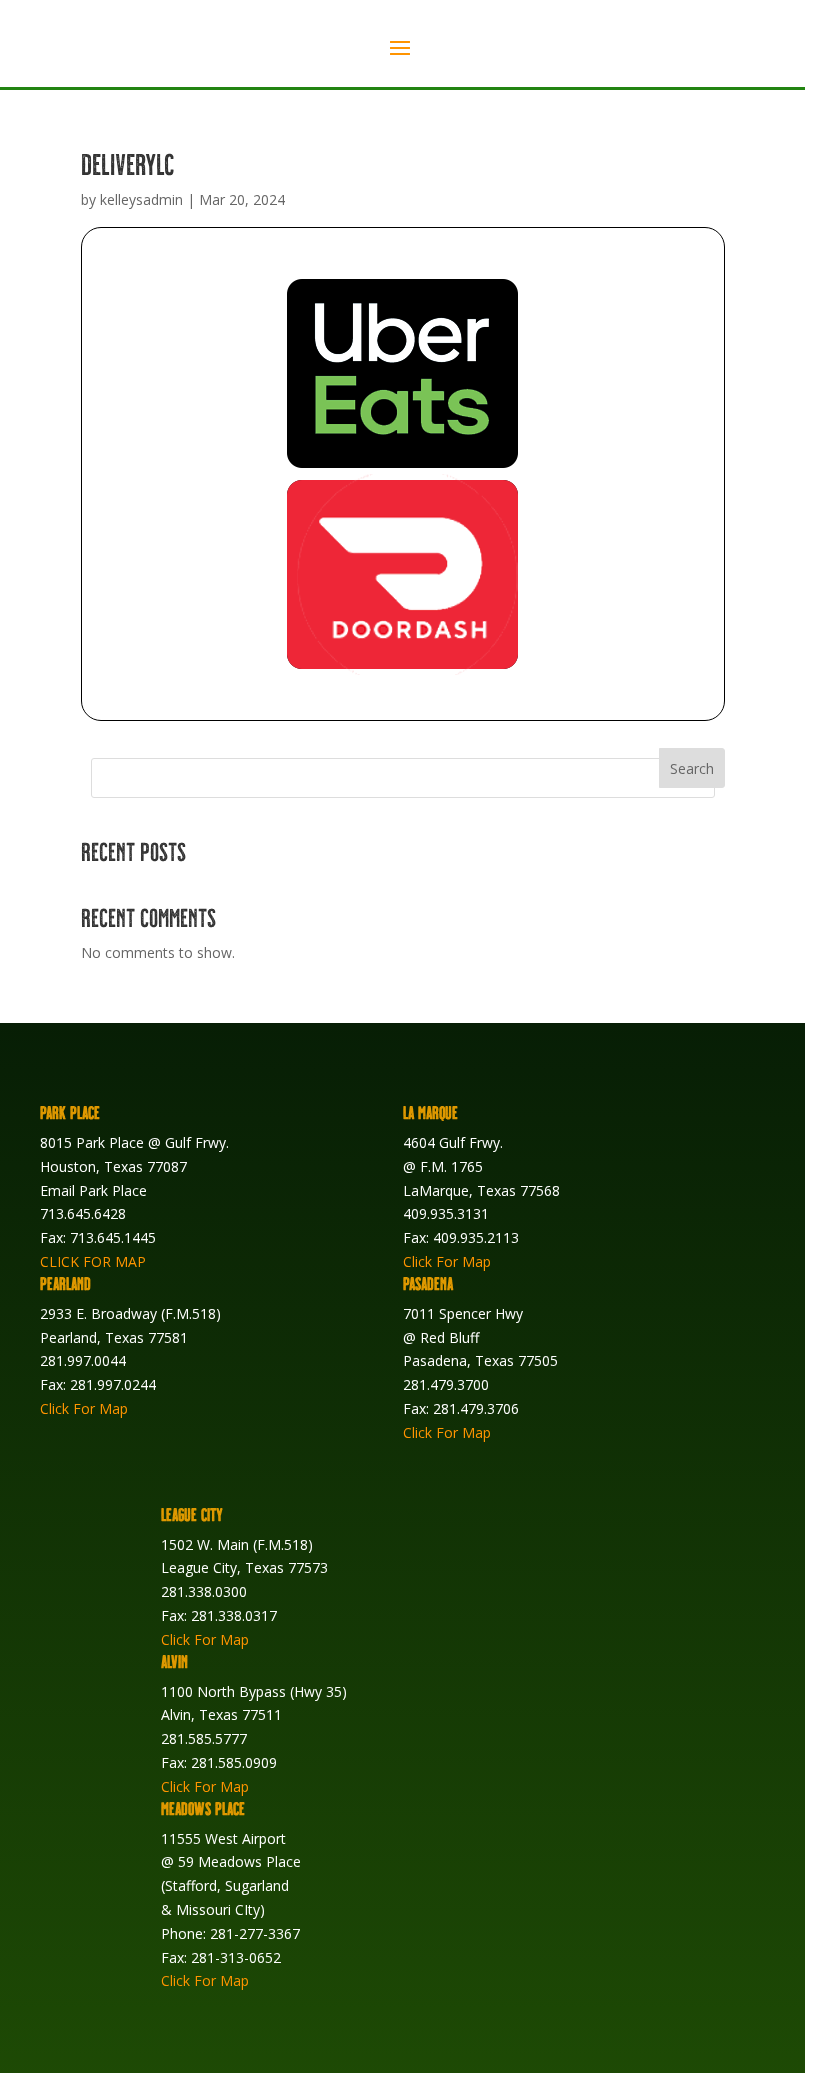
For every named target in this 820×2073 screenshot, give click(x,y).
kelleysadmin (141, 199)
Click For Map (447, 1261)
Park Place (70, 1112)
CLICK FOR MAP (93, 1261)
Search (692, 768)
